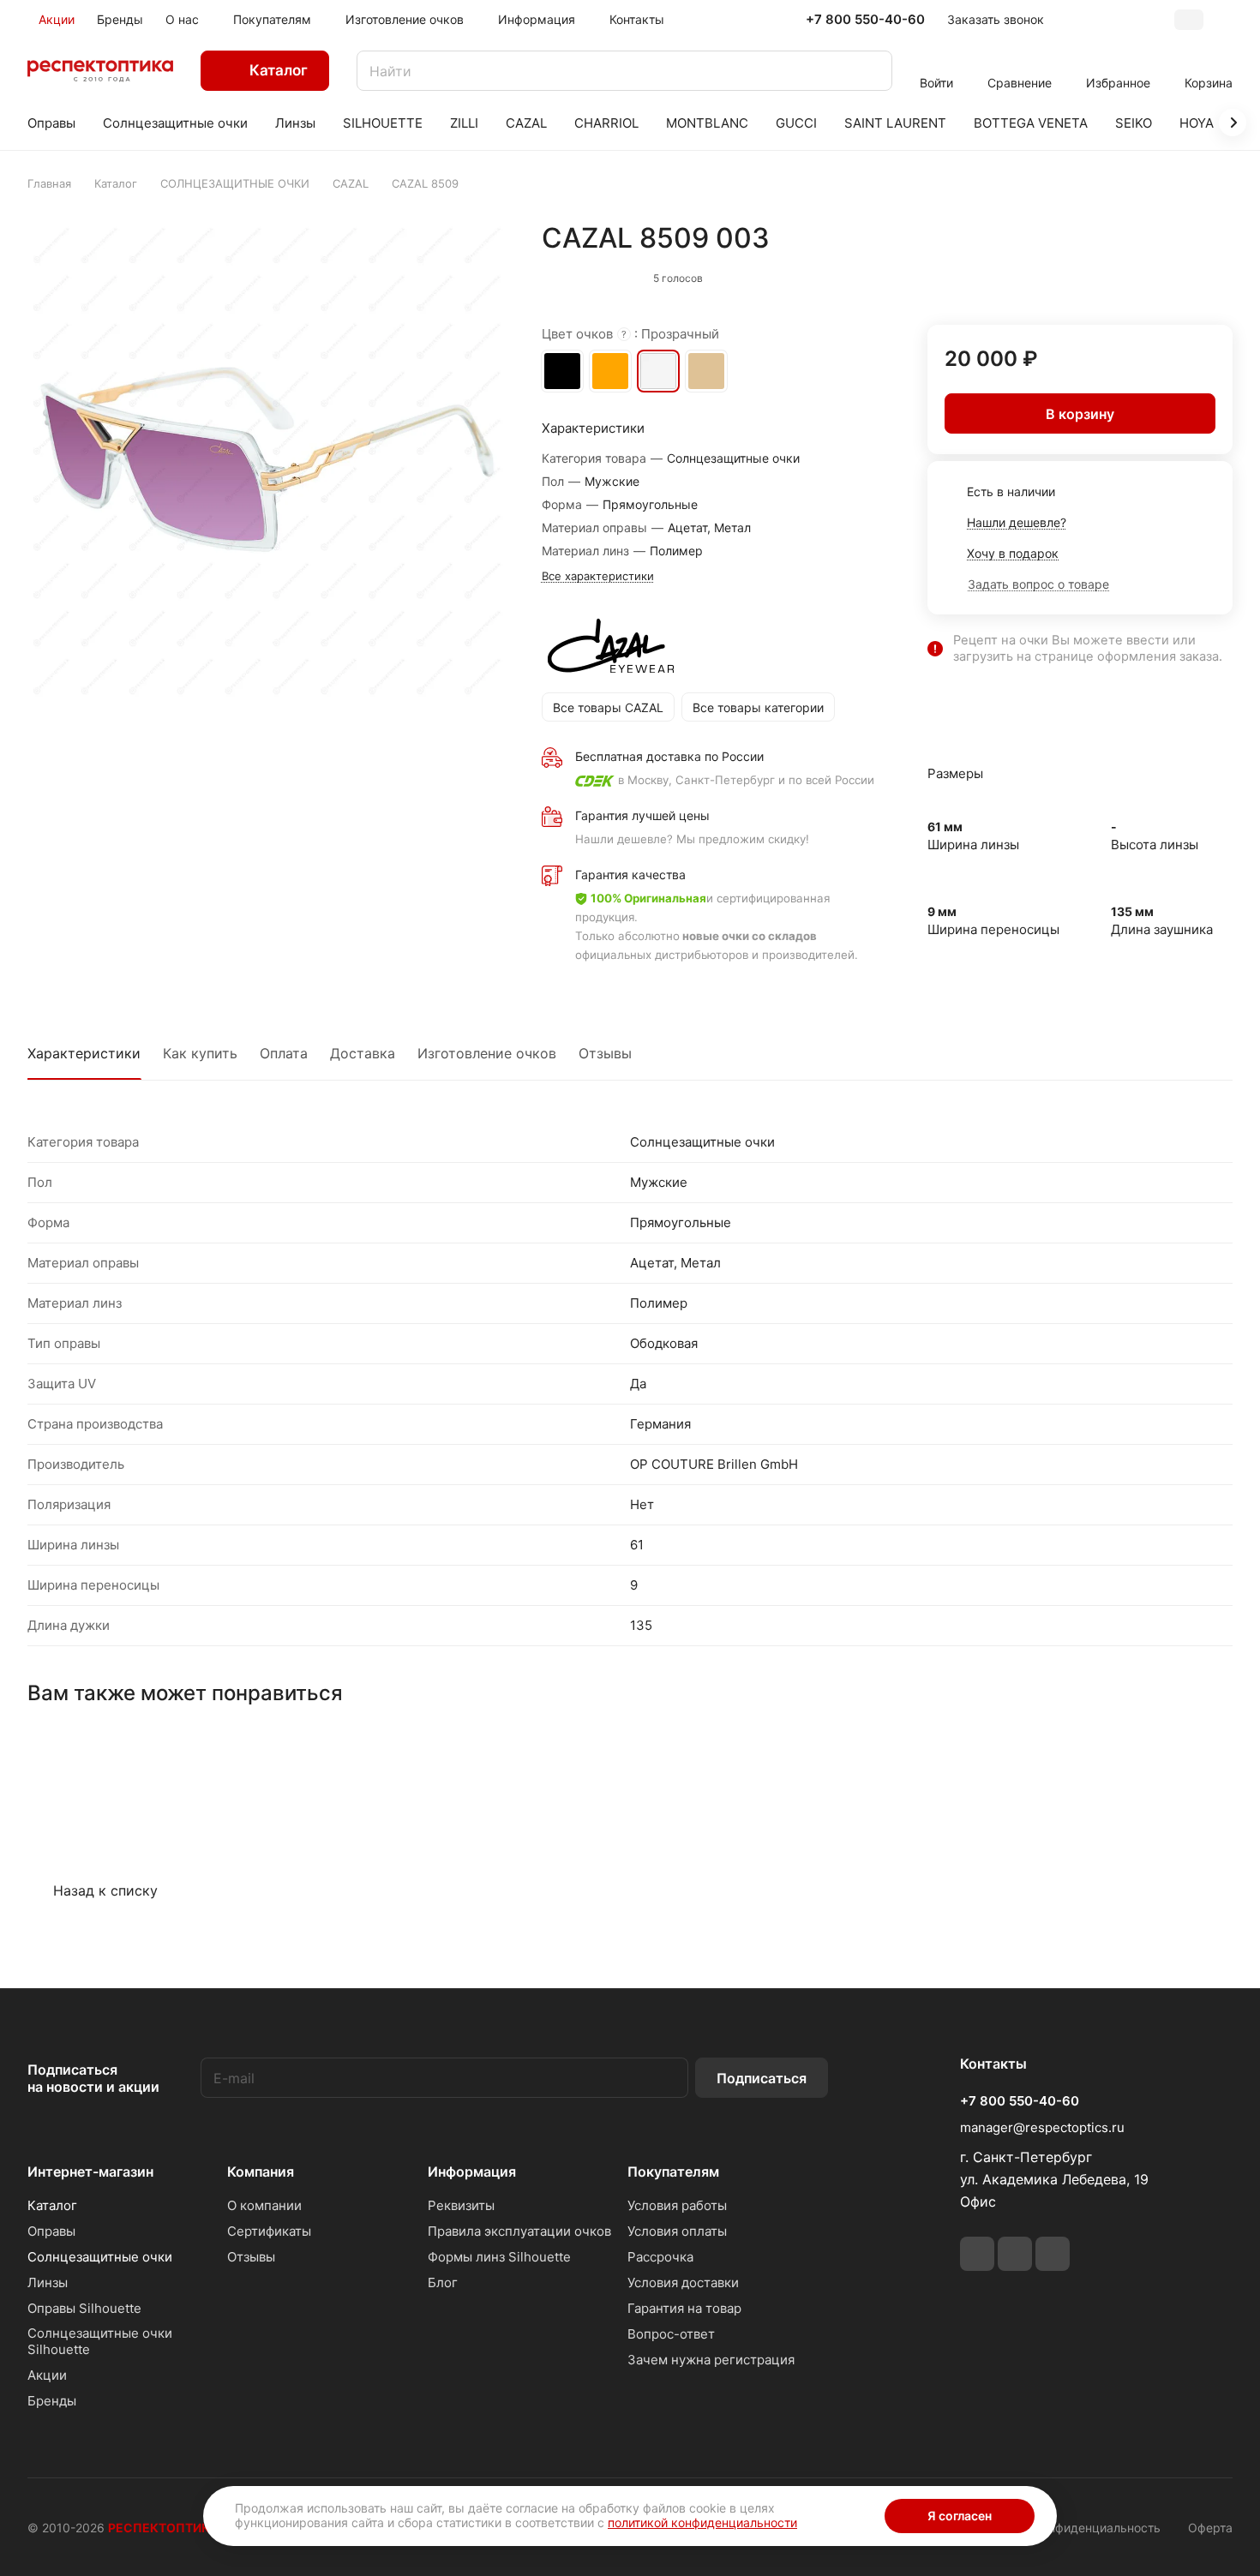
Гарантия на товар (684, 2308)
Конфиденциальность (1098, 2528)
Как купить (200, 1053)
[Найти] (871, 71)
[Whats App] (1015, 2254)
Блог (443, 2282)
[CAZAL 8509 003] (267, 461)
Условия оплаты (677, 2231)
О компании (264, 2205)
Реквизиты (461, 2205)
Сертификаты (269, 2231)
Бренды (52, 2401)
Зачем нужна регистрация (711, 2360)
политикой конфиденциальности (702, 2522)
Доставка (363, 1053)
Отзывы (605, 1053)
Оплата (284, 1053)
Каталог (52, 2205)
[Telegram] (977, 2254)
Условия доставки (683, 2282)
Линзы (48, 2282)
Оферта (1210, 2528)
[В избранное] (1143, 274)
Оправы (51, 2231)
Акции (47, 2375)
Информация (472, 2172)
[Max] (1053, 2254)
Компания (261, 2172)
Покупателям (673, 2172)
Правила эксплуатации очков (519, 2231)
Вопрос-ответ (671, 2334)
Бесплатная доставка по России (669, 756)
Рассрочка (660, 2257)
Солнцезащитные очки (100, 2257)
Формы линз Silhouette (499, 2257)
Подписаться (762, 2078)
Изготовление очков (487, 1053)
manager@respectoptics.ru (1042, 2127)
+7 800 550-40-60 (865, 20)
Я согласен (960, 2516)
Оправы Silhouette (84, 2308)
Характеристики (84, 1053)
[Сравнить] (1179, 274)
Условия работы (677, 2205)
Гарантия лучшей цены (642, 815)
